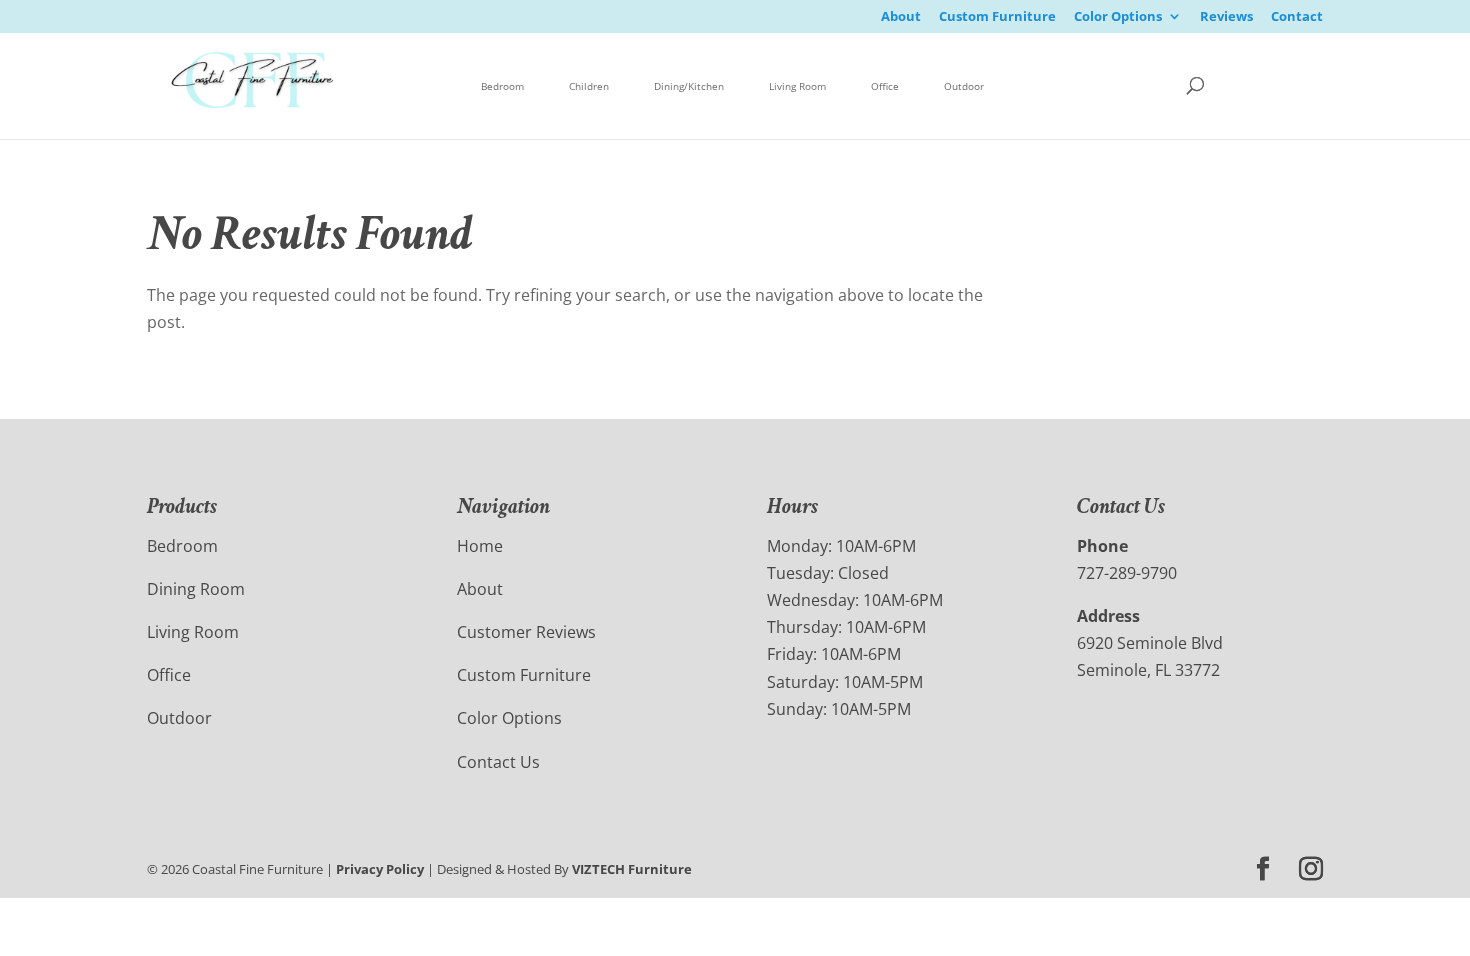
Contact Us (498, 762)
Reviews (1226, 17)
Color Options (1118, 17)
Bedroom (502, 86)
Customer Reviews (526, 632)
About (901, 17)
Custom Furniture (997, 17)
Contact (1297, 17)
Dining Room (196, 589)
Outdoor (964, 86)
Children (589, 86)
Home (480, 546)
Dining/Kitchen (689, 86)
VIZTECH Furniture (632, 869)
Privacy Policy (380, 869)
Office (885, 86)
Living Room (797, 86)
